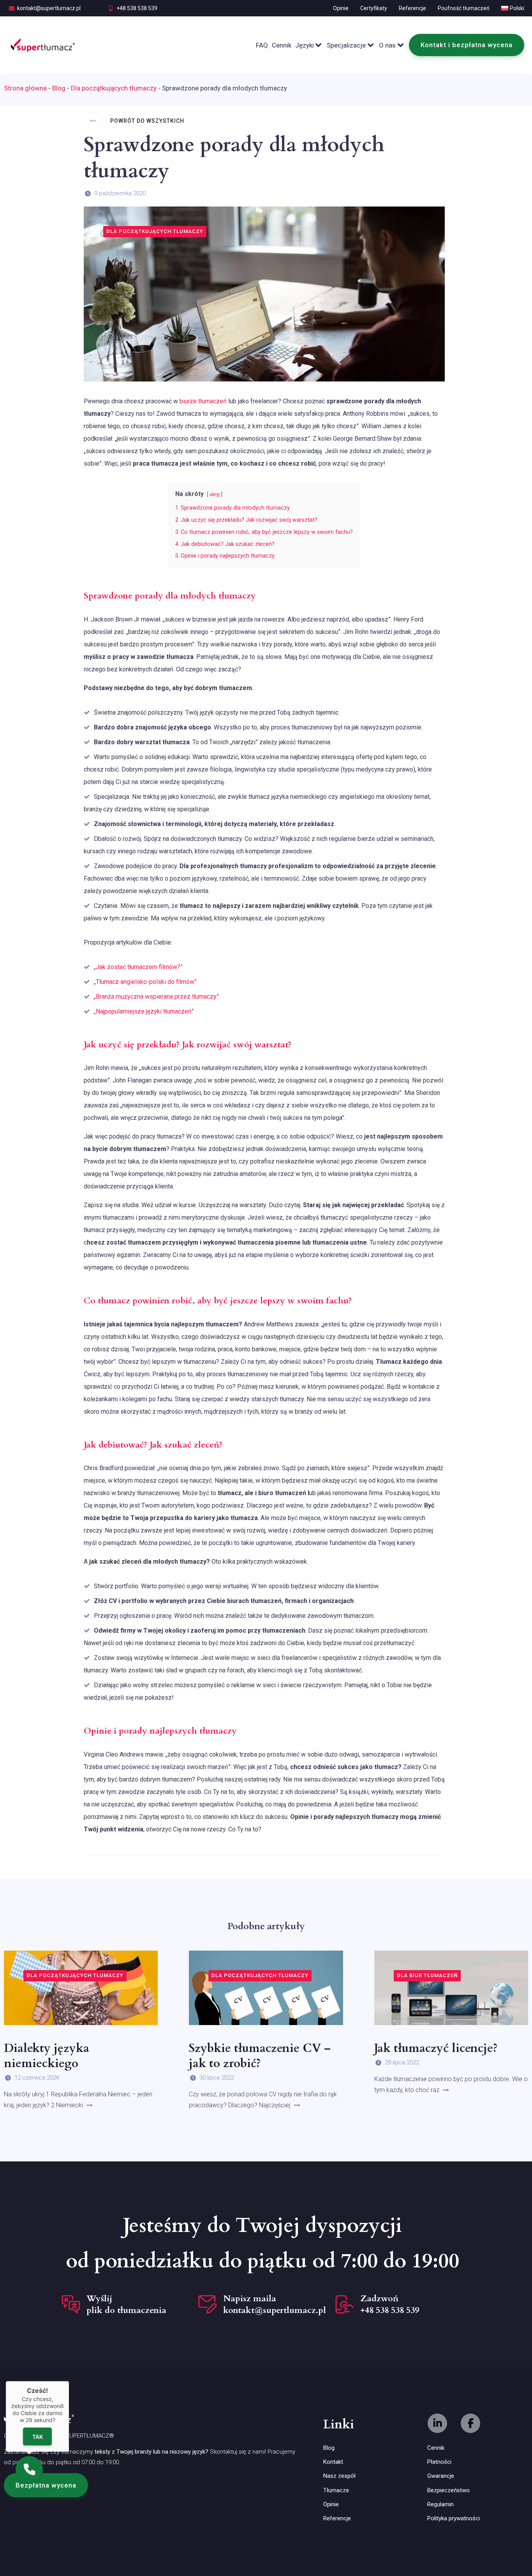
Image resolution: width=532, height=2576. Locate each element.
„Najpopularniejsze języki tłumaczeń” (144, 1011)
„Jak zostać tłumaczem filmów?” (138, 967)
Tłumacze (336, 2490)
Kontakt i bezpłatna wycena (467, 45)
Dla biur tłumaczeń (427, 1975)
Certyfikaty (374, 8)
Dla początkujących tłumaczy (114, 88)
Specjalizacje (346, 45)
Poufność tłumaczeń (464, 8)
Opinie (341, 8)
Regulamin (440, 2504)
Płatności (439, 2462)
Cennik (282, 45)
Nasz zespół (339, 2476)
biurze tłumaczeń (203, 401)
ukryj (215, 494)
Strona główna (25, 88)
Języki (305, 45)
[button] (46, 2485)
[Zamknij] (69, 2381)
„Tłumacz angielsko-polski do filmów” (145, 982)
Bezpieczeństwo (448, 2490)
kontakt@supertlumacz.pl (49, 8)
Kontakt (333, 2462)
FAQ (262, 45)
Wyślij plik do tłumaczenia (126, 2304)
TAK (38, 2437)
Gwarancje (441, 2476)
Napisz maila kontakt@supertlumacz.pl (275, 2304)
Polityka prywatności (454, 2518)
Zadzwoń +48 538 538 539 (390, 2304)
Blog (59, 88)
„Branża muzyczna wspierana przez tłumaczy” (156, 997)
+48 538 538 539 (137, 8)
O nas (387, 45)
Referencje (412, 8)
